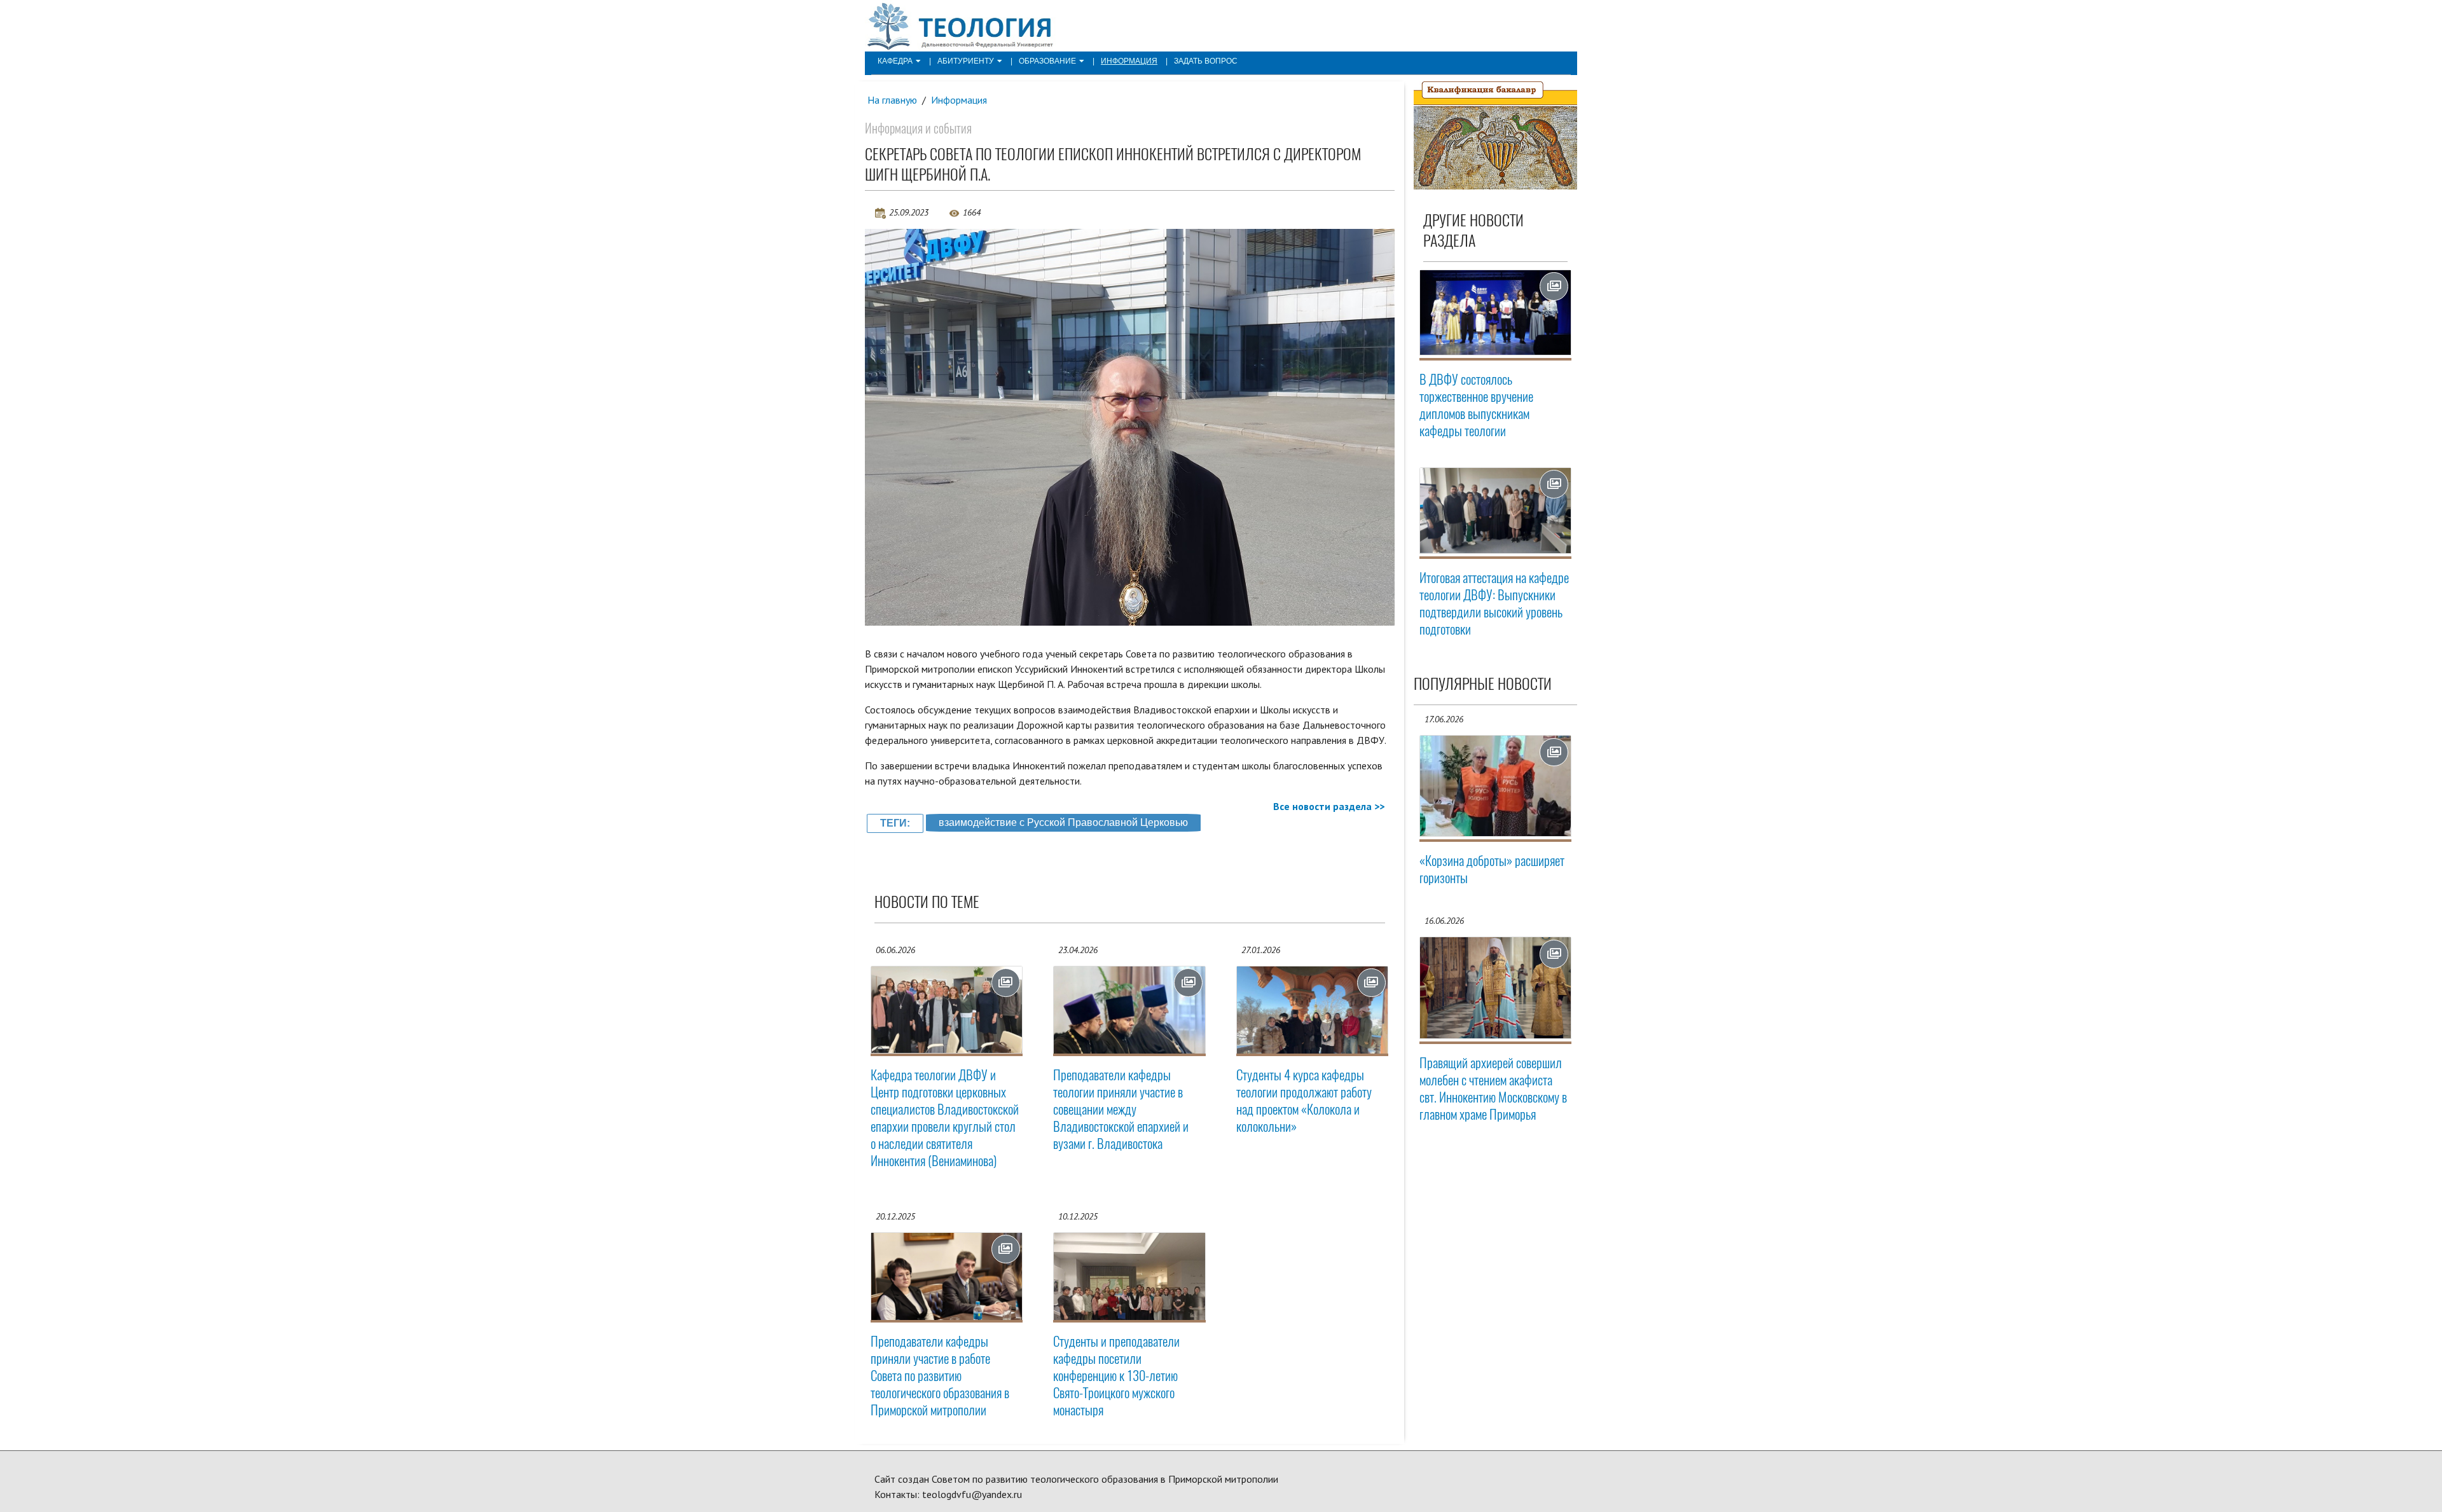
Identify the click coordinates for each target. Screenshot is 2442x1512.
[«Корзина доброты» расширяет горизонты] (1496, 786)
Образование (1047, 61)
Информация (1129, 61)
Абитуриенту (966, 61)
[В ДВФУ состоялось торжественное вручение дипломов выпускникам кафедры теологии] (1496, 313)
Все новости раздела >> (1329, 806)
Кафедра (895, 61)
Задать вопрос (1206, 61)
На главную (892, 100)
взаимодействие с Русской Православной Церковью (1063, 822)
